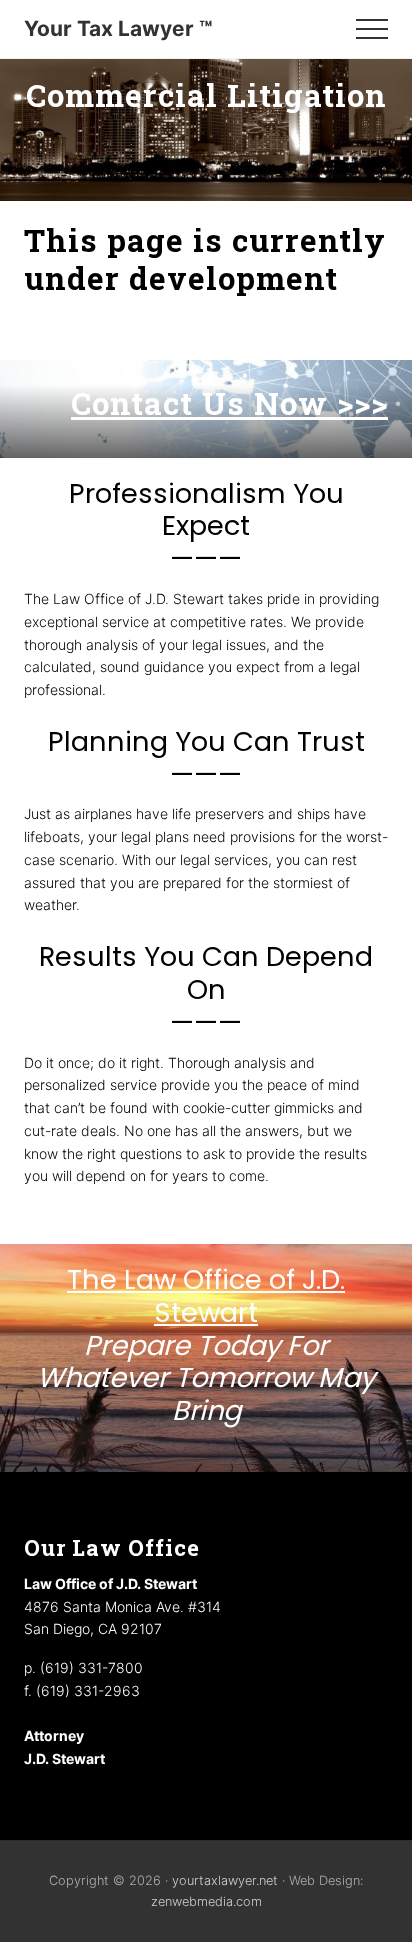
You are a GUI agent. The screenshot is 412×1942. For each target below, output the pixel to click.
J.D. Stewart (64, 1758)
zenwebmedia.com (206, 1901)
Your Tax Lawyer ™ (118, 28)
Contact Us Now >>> (229, 402)
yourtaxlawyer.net (225, 1880)
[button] (372, 29)
